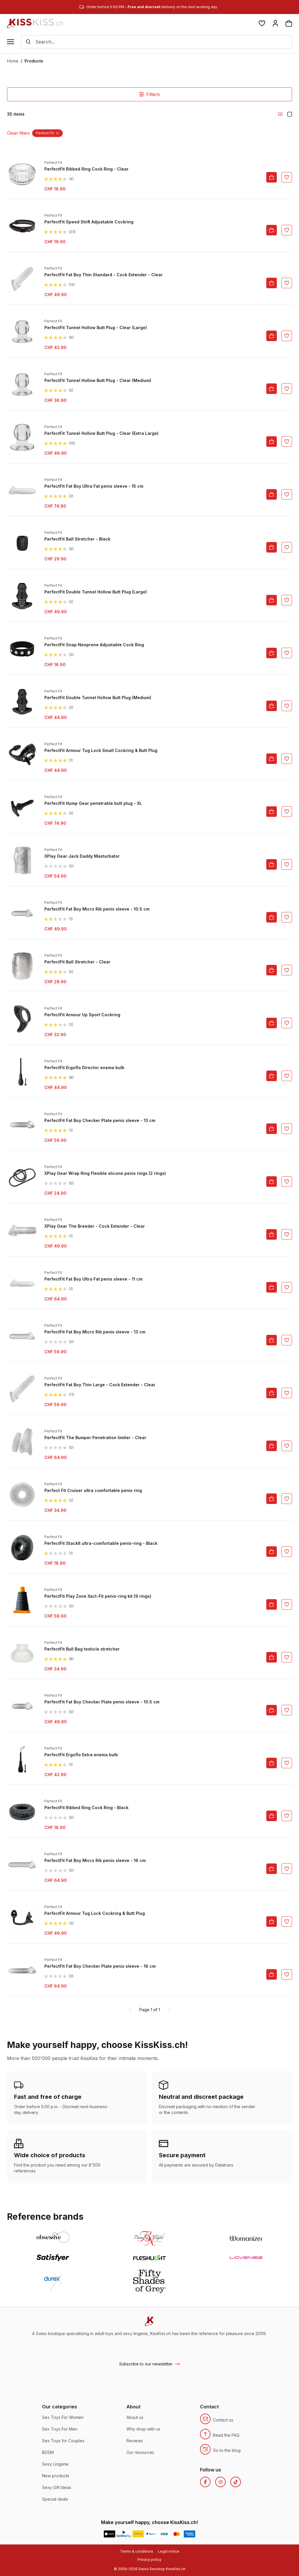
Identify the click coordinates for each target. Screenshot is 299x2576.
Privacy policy (149, 2560)
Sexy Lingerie (55, 2464)
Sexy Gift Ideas (57, 2487)
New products (56, 2476)
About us (135, 2417)
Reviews (135, 2441)
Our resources (140, 2452)
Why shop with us (143, 2429)
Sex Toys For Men (60, 2429)
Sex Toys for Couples (63, 2441)
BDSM (48, 2452)
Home (13, 61)
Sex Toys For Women (63, 2417)
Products (34, 61)
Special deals (55, 2499)
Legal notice (169, 2551)
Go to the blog (227, 2450)
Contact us (223, 2420)
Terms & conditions (137, 2551)
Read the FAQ (226, 2435)
